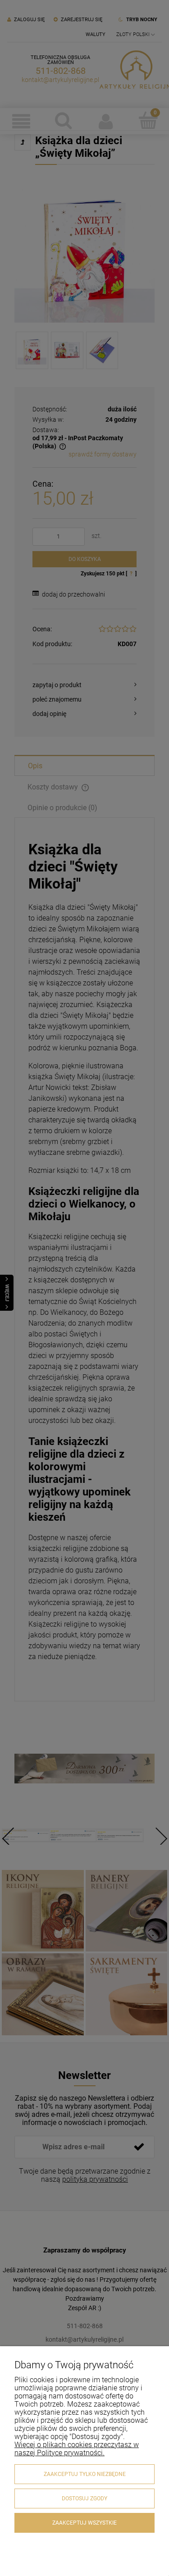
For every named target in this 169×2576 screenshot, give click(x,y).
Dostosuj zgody (84, 2498)
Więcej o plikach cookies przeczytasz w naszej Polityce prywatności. (77, 2449)
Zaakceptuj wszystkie (84, 2523)
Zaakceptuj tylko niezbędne (85, 2474)
